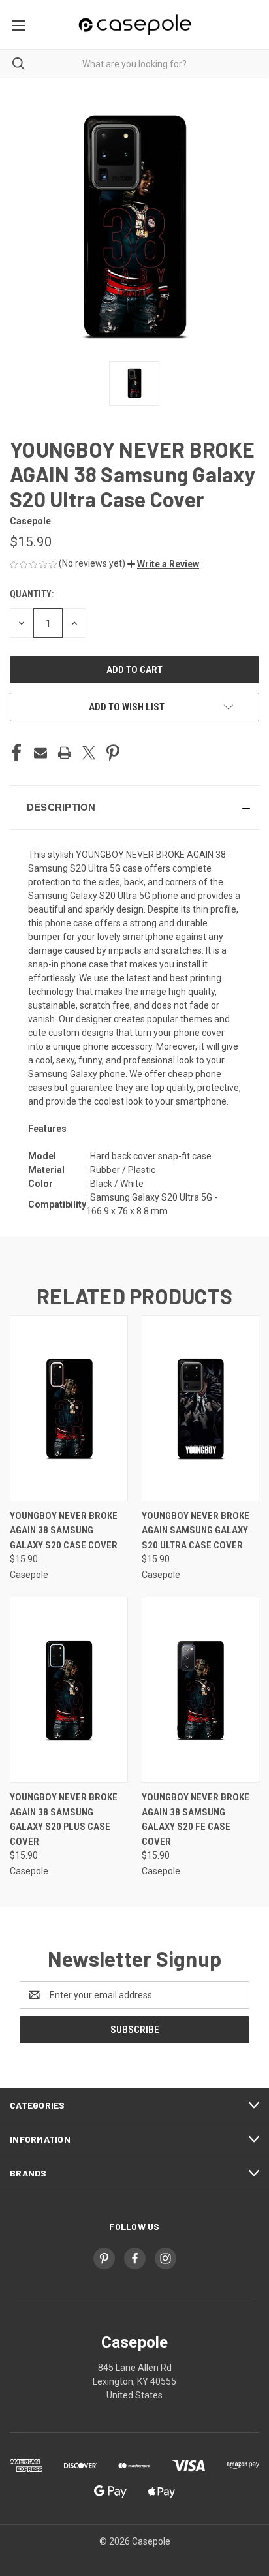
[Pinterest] (113, 753)
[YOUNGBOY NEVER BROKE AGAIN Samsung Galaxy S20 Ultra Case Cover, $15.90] (201, 1408)
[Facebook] (16, 753)
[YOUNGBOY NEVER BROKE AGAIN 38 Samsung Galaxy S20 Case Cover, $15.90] (69, 1408)
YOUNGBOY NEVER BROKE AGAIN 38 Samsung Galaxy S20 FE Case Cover (196, 1819)
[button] (163, 564)
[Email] (40, 753)
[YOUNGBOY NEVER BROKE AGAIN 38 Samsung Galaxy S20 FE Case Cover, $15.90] (201, 1690)
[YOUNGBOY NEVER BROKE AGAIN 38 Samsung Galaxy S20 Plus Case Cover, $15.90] (69, 1690)
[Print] (65, 753)
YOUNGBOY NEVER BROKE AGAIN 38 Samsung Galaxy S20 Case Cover (64, 1531)
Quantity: (32, 594)
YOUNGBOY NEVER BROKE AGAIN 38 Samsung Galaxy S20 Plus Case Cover (64, 1819)
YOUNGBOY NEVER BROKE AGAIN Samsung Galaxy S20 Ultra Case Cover (196, 1531)
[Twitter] (89, 753)
